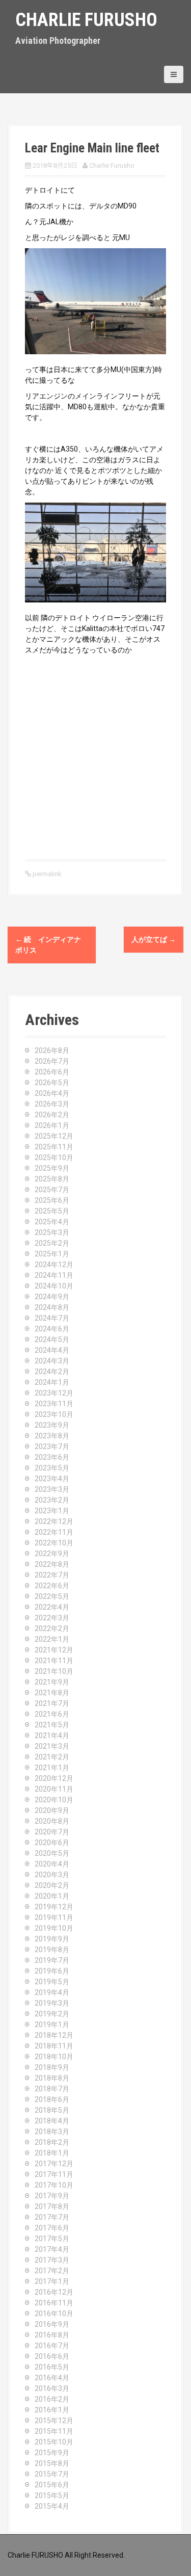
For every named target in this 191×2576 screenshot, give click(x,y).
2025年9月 (52, 1168)
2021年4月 (52, 1736)
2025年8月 (52, 1179)
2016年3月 (52, 2388)
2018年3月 (52, 2132)
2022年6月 (52, 1586)
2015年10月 (54, 2442)
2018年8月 (52, 2078)
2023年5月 (52, 1468)
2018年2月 (52, 2142)
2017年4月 (52, 2249)
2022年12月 (54, 1521)
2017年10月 (54, 2185)
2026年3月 (52, 1104)
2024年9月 (52, 1297)
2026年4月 (52, 1093)
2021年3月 (52, 1746)
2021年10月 (54, 1671)
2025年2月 (52, 1243)
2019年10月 (54, 1928)
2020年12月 (54, 1778)
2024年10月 (54, 1286)
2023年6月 (52, 1457)
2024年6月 (52, 1329)
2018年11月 (54, 2046)
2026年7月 (52, 1061)
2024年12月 (54, 1265)
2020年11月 (54, 1789)
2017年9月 (52, 2196)
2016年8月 (52, 2335)
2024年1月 (52, 1382)
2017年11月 (54, 2174)
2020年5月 (52, 1853)
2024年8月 (52, 1307)
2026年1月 (52, 1125)
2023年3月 (52, 1489)
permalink (46, 874)
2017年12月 (54, 2164)
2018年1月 (52, 2153)
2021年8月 (52, 1693)
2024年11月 (54, 1275)
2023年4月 (52, 1479)
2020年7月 (52, 1832)
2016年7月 (52, 2346)
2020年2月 (52, 1885)
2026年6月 (52, 1072)
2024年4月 (52, 1350)
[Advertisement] (95, 756)
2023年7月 (52, 1447)
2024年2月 (52, 1372)
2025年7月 (52, 1190)
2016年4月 (52, 2378)
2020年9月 (52, 1810)
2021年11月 (54, 1661)
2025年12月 (54, 1136)
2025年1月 (52, 1254)
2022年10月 (54, 1543)
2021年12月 (54, 1650)
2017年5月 (52, 2239)
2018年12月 (54, 2035)
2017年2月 (52, 2271)
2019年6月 (52, 1971)
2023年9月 (52, 1425)
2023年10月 (54, 1414)
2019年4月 (52, 1992)
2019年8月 (52, 1950)
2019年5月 (52, 1982)
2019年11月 (54, 1917)
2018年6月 (52, 2099)
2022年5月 (52, 1596)
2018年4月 (52, 2121)
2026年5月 (52, 1083)
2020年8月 (52, 1821)
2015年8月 (52, 2463)
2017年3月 (52, 2260)
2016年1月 (52, 2410)
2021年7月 (52, 1703)
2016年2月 (52, 2399)
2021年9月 (52, 1682)
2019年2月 (52, 2014)
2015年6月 (52, 2485)
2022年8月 (52, 1564)
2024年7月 (52, 1318)
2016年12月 (54, 2292)
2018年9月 (52, 2067)
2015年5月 (52, 2495)
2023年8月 (52, 1436)
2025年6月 (52, 1200)
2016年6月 (52, 2356)
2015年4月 (52, 2506)
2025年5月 (52, 1211)
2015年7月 (52, 2474)
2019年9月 (52, 1939)
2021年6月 (52, 1714)
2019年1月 (52, 2025)
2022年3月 (52, 1618)
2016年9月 (52, 2324)
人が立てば (154, 939)
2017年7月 (52, 2217)
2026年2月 (52, 1115)
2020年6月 (52, 1843)
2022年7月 (52, 1575)
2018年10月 (54, 2057)
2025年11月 (54, 1147)
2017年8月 (52, 2206)
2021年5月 (52, 1725)
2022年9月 (52, 1554)
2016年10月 (54, 2314)
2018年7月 (52, 2089)
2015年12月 (54, 2421)
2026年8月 (52, 1050)
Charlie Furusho (86, 20)
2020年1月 (52, 1896)
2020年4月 (52, 1864)
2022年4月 (52, 1607)
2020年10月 (54, 1800)
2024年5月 (52, 1339)
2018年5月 (52, 2110)
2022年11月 (54, 1532)
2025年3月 (52, 1232)
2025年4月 (52, 1222)
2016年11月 (54, 2303)
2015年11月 (54, 2431)
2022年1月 (52, 1639)
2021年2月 (52, 1757)
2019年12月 (54, 1907)
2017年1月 (52, 2281)
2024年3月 (52, 1361)
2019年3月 (52, 2003)
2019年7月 (52, 1960)
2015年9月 (52, 2453)
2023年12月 (54, 1393)
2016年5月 (52, 2367)
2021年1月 (52, 1768)
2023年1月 (52, 1511)
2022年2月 (52, 1628)
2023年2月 (52, 1500)
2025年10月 (54, 1158)
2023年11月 (54, 1404)
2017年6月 (52, 2228)
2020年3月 (52, 1875)
